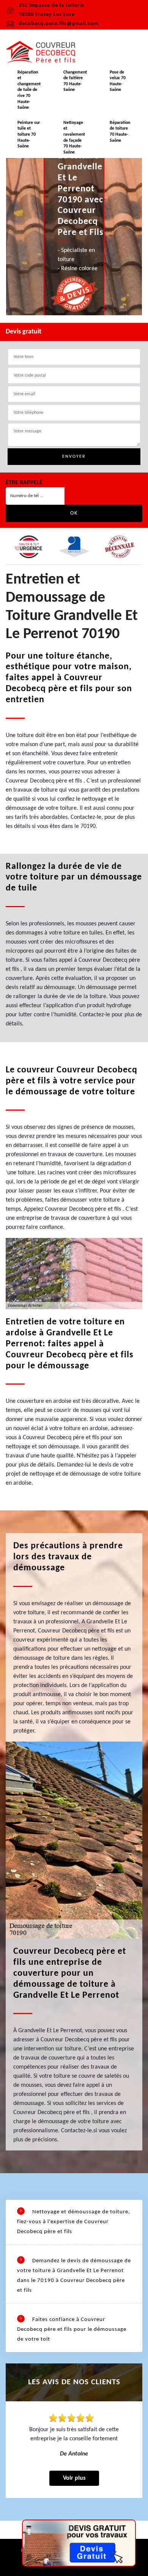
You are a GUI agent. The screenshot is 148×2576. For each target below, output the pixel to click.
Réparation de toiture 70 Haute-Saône (120, 132)
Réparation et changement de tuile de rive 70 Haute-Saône (29, 90)
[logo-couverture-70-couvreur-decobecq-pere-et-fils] (44, 52)
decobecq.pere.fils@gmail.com (58, 24)
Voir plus (74, 2478)
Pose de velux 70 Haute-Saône (118, 81)
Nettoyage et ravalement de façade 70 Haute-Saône (74, 138)
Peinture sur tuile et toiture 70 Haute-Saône (29, 135)
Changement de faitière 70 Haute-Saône (75, 81)
